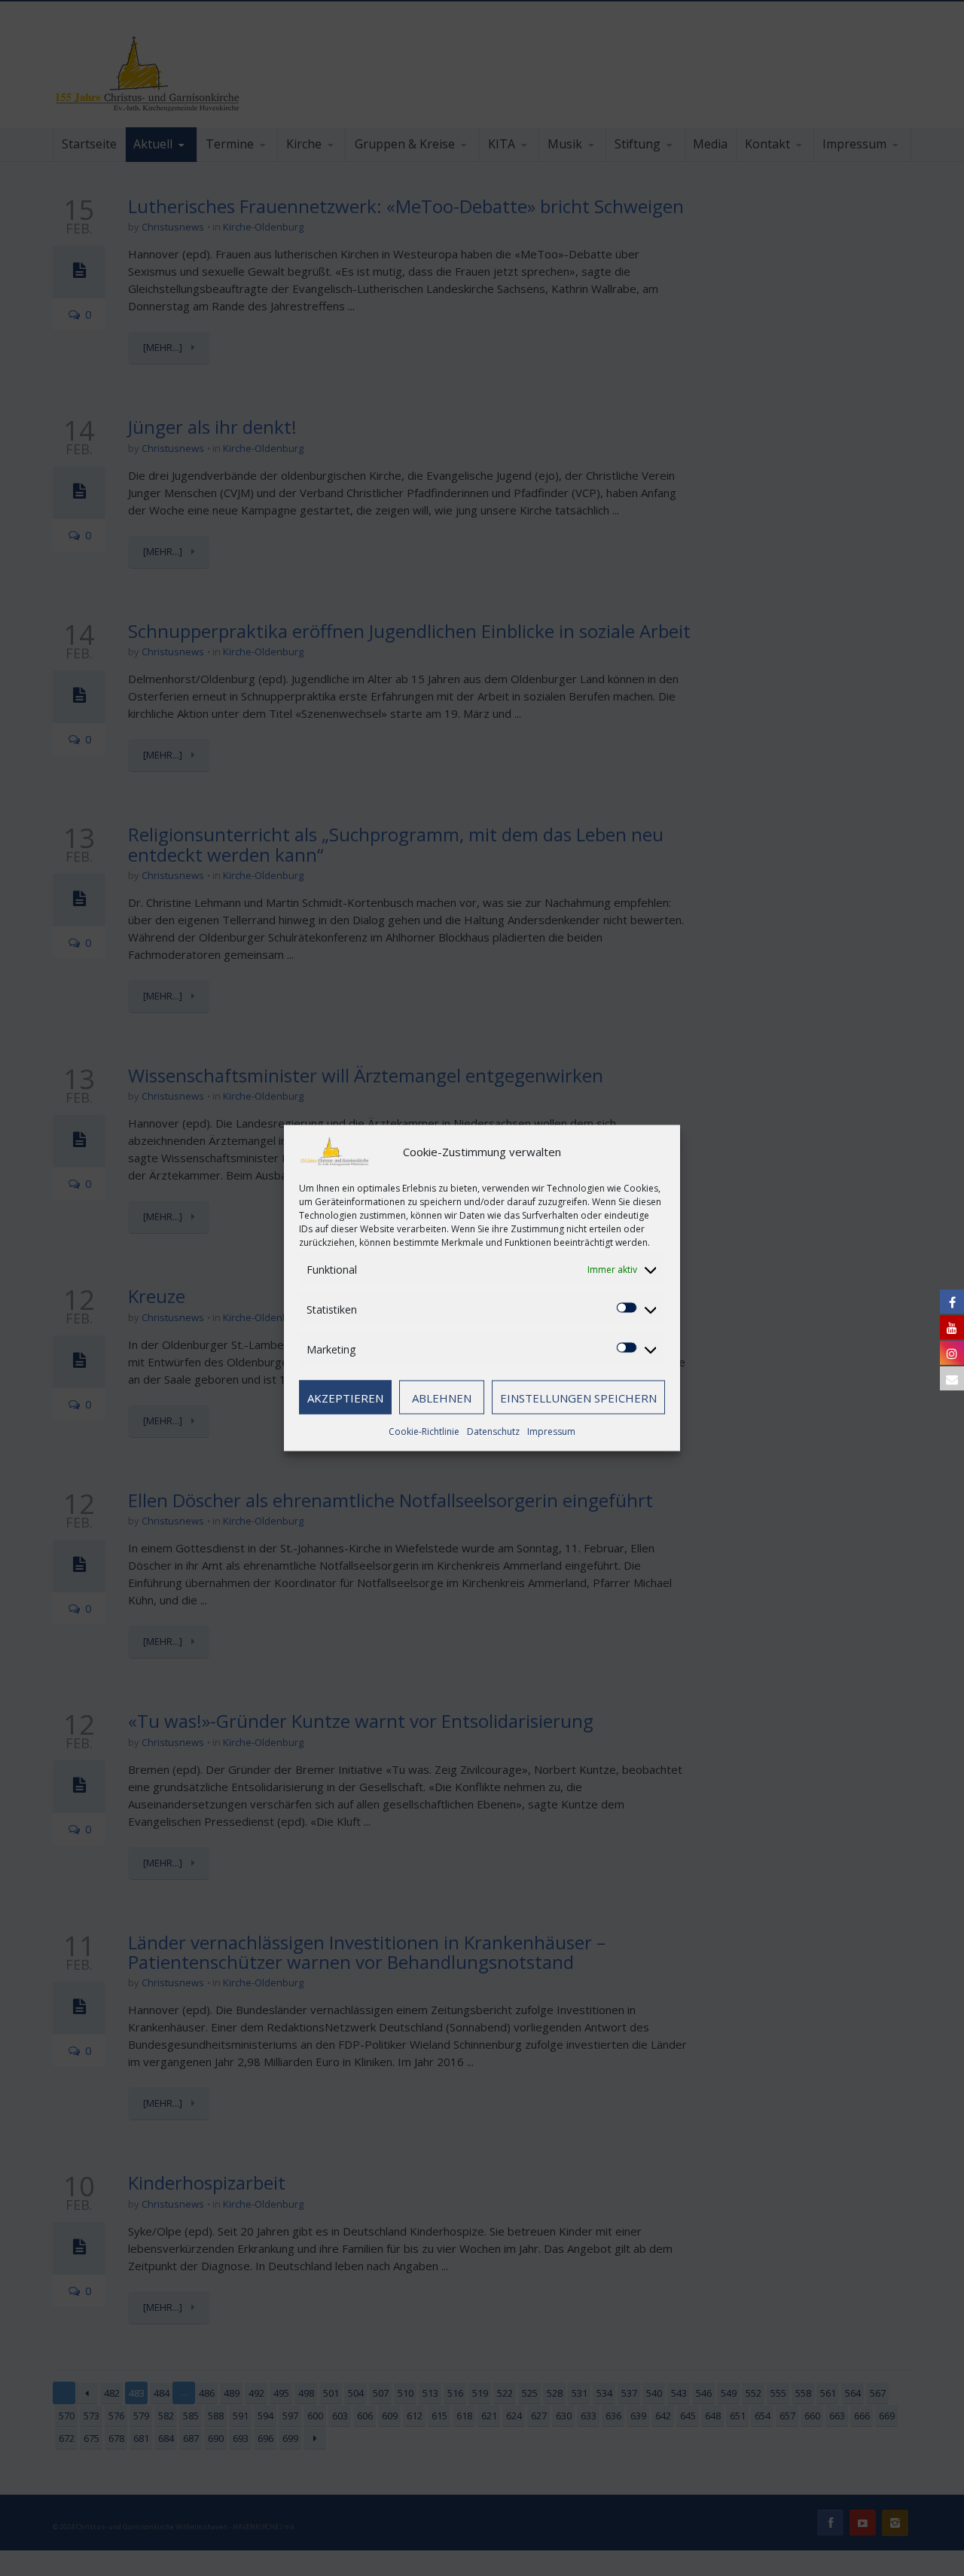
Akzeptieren (345, 1397)
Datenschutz (493, 1431)
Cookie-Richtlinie (424, 1431)
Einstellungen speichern (578, 1397)
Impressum (551, 1431)
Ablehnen (442, 1397)
